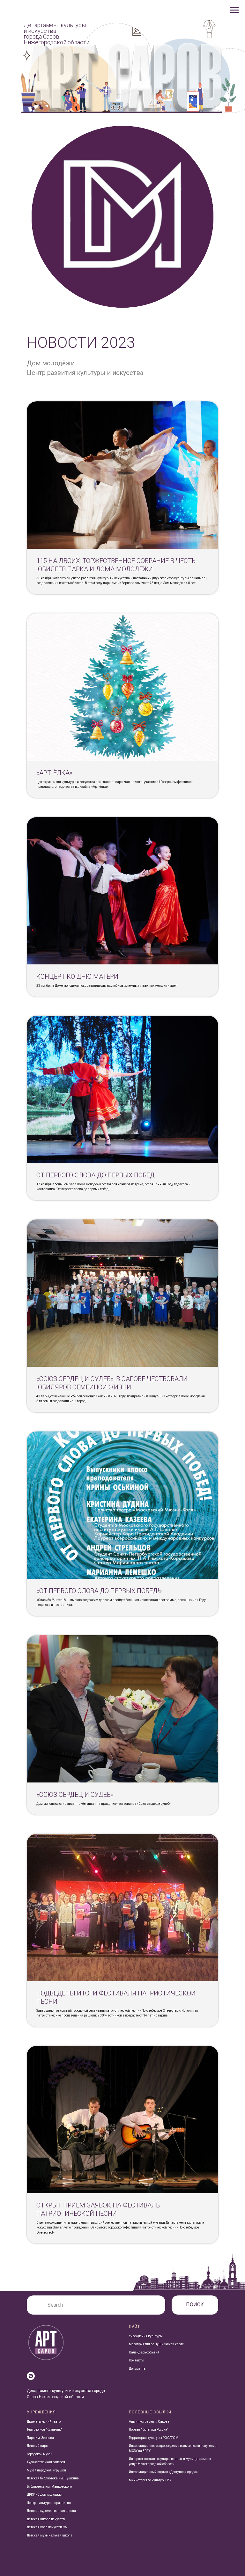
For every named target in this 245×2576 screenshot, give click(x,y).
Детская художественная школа (51, 2511)
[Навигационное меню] (234, 10)
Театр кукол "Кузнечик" (44, 2430)
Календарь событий (144, 2352)
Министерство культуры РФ (150, 2480)
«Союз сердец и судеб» (75, 1795)
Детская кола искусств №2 (47, 2527)
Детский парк (37, 2446)
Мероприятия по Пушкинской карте (156, 2344)
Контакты (137, 2360)
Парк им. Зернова (40, 2438)
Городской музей (40, 2454)
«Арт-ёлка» (54, 773)
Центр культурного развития (49, 2503)
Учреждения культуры (146, 2336)
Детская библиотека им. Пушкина (53, 2478)
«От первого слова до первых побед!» (99, 1591)
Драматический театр (44, 2422)
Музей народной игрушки (46, 2470)
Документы (138, 2369)
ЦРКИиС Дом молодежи (45, 2495)
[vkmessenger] (31, 2376)
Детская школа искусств (46, 2519)
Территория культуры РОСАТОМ (154, 2438)
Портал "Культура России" (148, 2430)
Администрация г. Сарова (149, 2422)
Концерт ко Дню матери (77, 977)
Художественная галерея (46, 2462)
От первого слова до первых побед (96, 1175)
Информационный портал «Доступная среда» (163, 2472)
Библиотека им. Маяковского (49, 2487)
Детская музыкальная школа (50, 2535)
